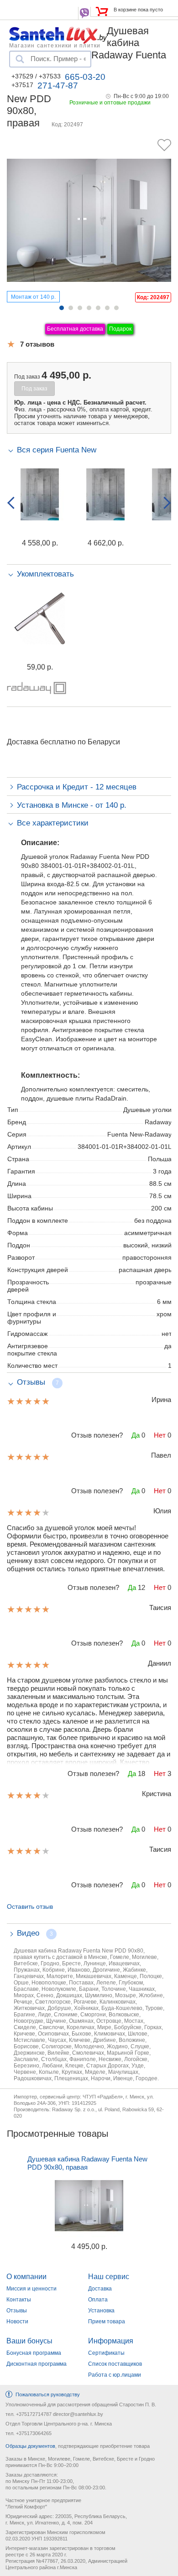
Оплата (98, 2300)
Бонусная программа (34, 2353)
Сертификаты (106, 2353)
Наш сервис (109, 2277)
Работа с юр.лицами (115, 2375)
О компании (26, 2277)
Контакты (19, 2300)
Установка (101, 2311)
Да (136, 1435)
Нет (160, 1435)
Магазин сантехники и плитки (55, 45)
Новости (17, 2322)
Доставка (100, 2289)
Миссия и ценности (31, 2289)
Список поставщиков (115, 2364)
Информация (111, 2341)
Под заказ (34, 389)
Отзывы (17, 2311)
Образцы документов (30, 2446)
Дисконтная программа (37, 2364)
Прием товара (107, 2322)
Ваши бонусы (29, 2341)
